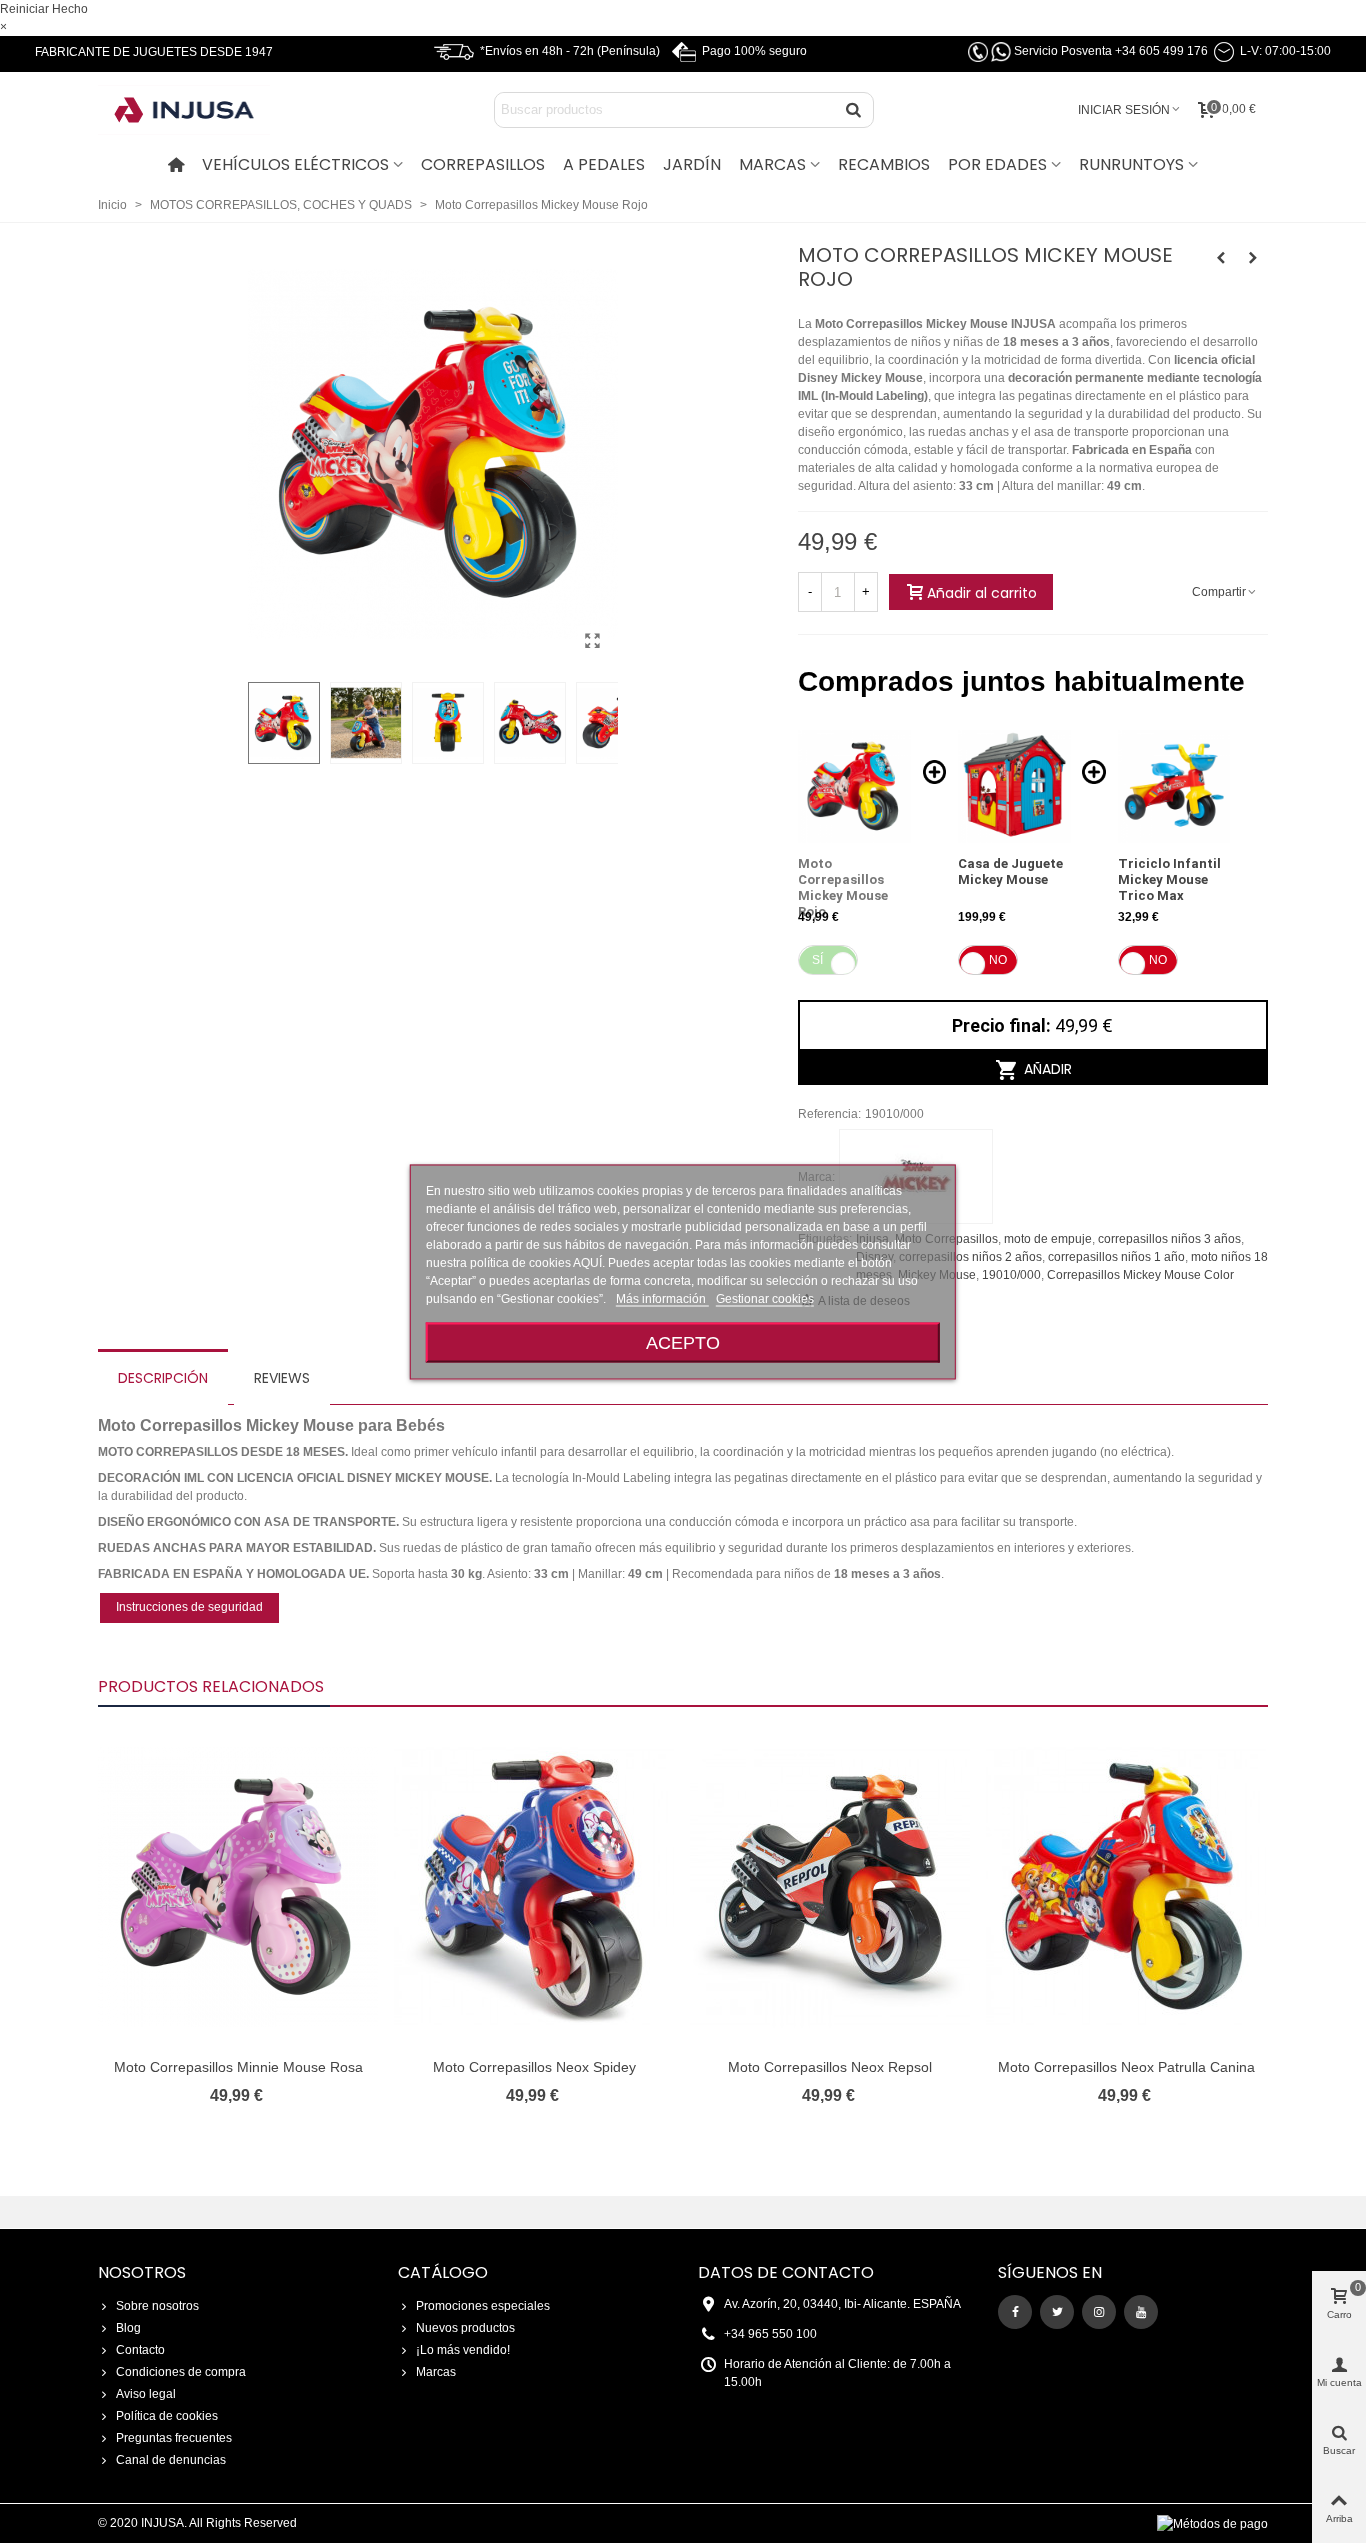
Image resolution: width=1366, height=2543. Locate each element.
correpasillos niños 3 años (1169, 1239)
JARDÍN (692, 164)
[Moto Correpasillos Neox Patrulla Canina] (1126, 1887)
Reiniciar (24, 9)
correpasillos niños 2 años (970, 1257)
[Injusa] (198, 110)
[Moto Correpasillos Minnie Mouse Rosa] (1253, 258)
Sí (817, 960)
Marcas (436, 2372)
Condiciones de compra (181, 2372)
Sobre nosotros (157, 2306)
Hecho (70, 9)
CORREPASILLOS (483, 164)
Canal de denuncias (171, 2460)
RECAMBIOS (884, 164)
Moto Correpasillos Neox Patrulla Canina (1126, 2067)
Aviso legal (146, 2394)
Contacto (140, 2350)
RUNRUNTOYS (1131, 164)
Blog (128, 2328)
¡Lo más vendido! (463, 2350)
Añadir (1046, 1069)
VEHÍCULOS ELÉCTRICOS (295, 164)
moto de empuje (1048, 1239)
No (998, 960)
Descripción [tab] (163, 1378)
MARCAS (772, 164)
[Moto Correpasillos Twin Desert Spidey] (1221, 258)
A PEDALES (604, 164)
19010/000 (1011, 1275)
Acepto (683, 1341)
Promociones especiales (483, 2306)
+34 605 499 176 (1161, 51)
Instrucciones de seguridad (189, 1607)
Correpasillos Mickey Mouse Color (1140, 1275)
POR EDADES (997, 164)
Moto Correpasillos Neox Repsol (830, 2067)
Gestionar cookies (765, 1298)
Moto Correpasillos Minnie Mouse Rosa (238, 2067)
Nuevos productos (465, 2328)
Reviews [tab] (282, 1378)
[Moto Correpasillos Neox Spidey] (534, 1887)
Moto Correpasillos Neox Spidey (534, 2067)
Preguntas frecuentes (174, 2438)
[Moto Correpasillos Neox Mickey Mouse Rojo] (593, 641)
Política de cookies (167, 2416)
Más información (662, 1298)
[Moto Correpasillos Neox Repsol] (830, 1887)
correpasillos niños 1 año (1116, 1257)
